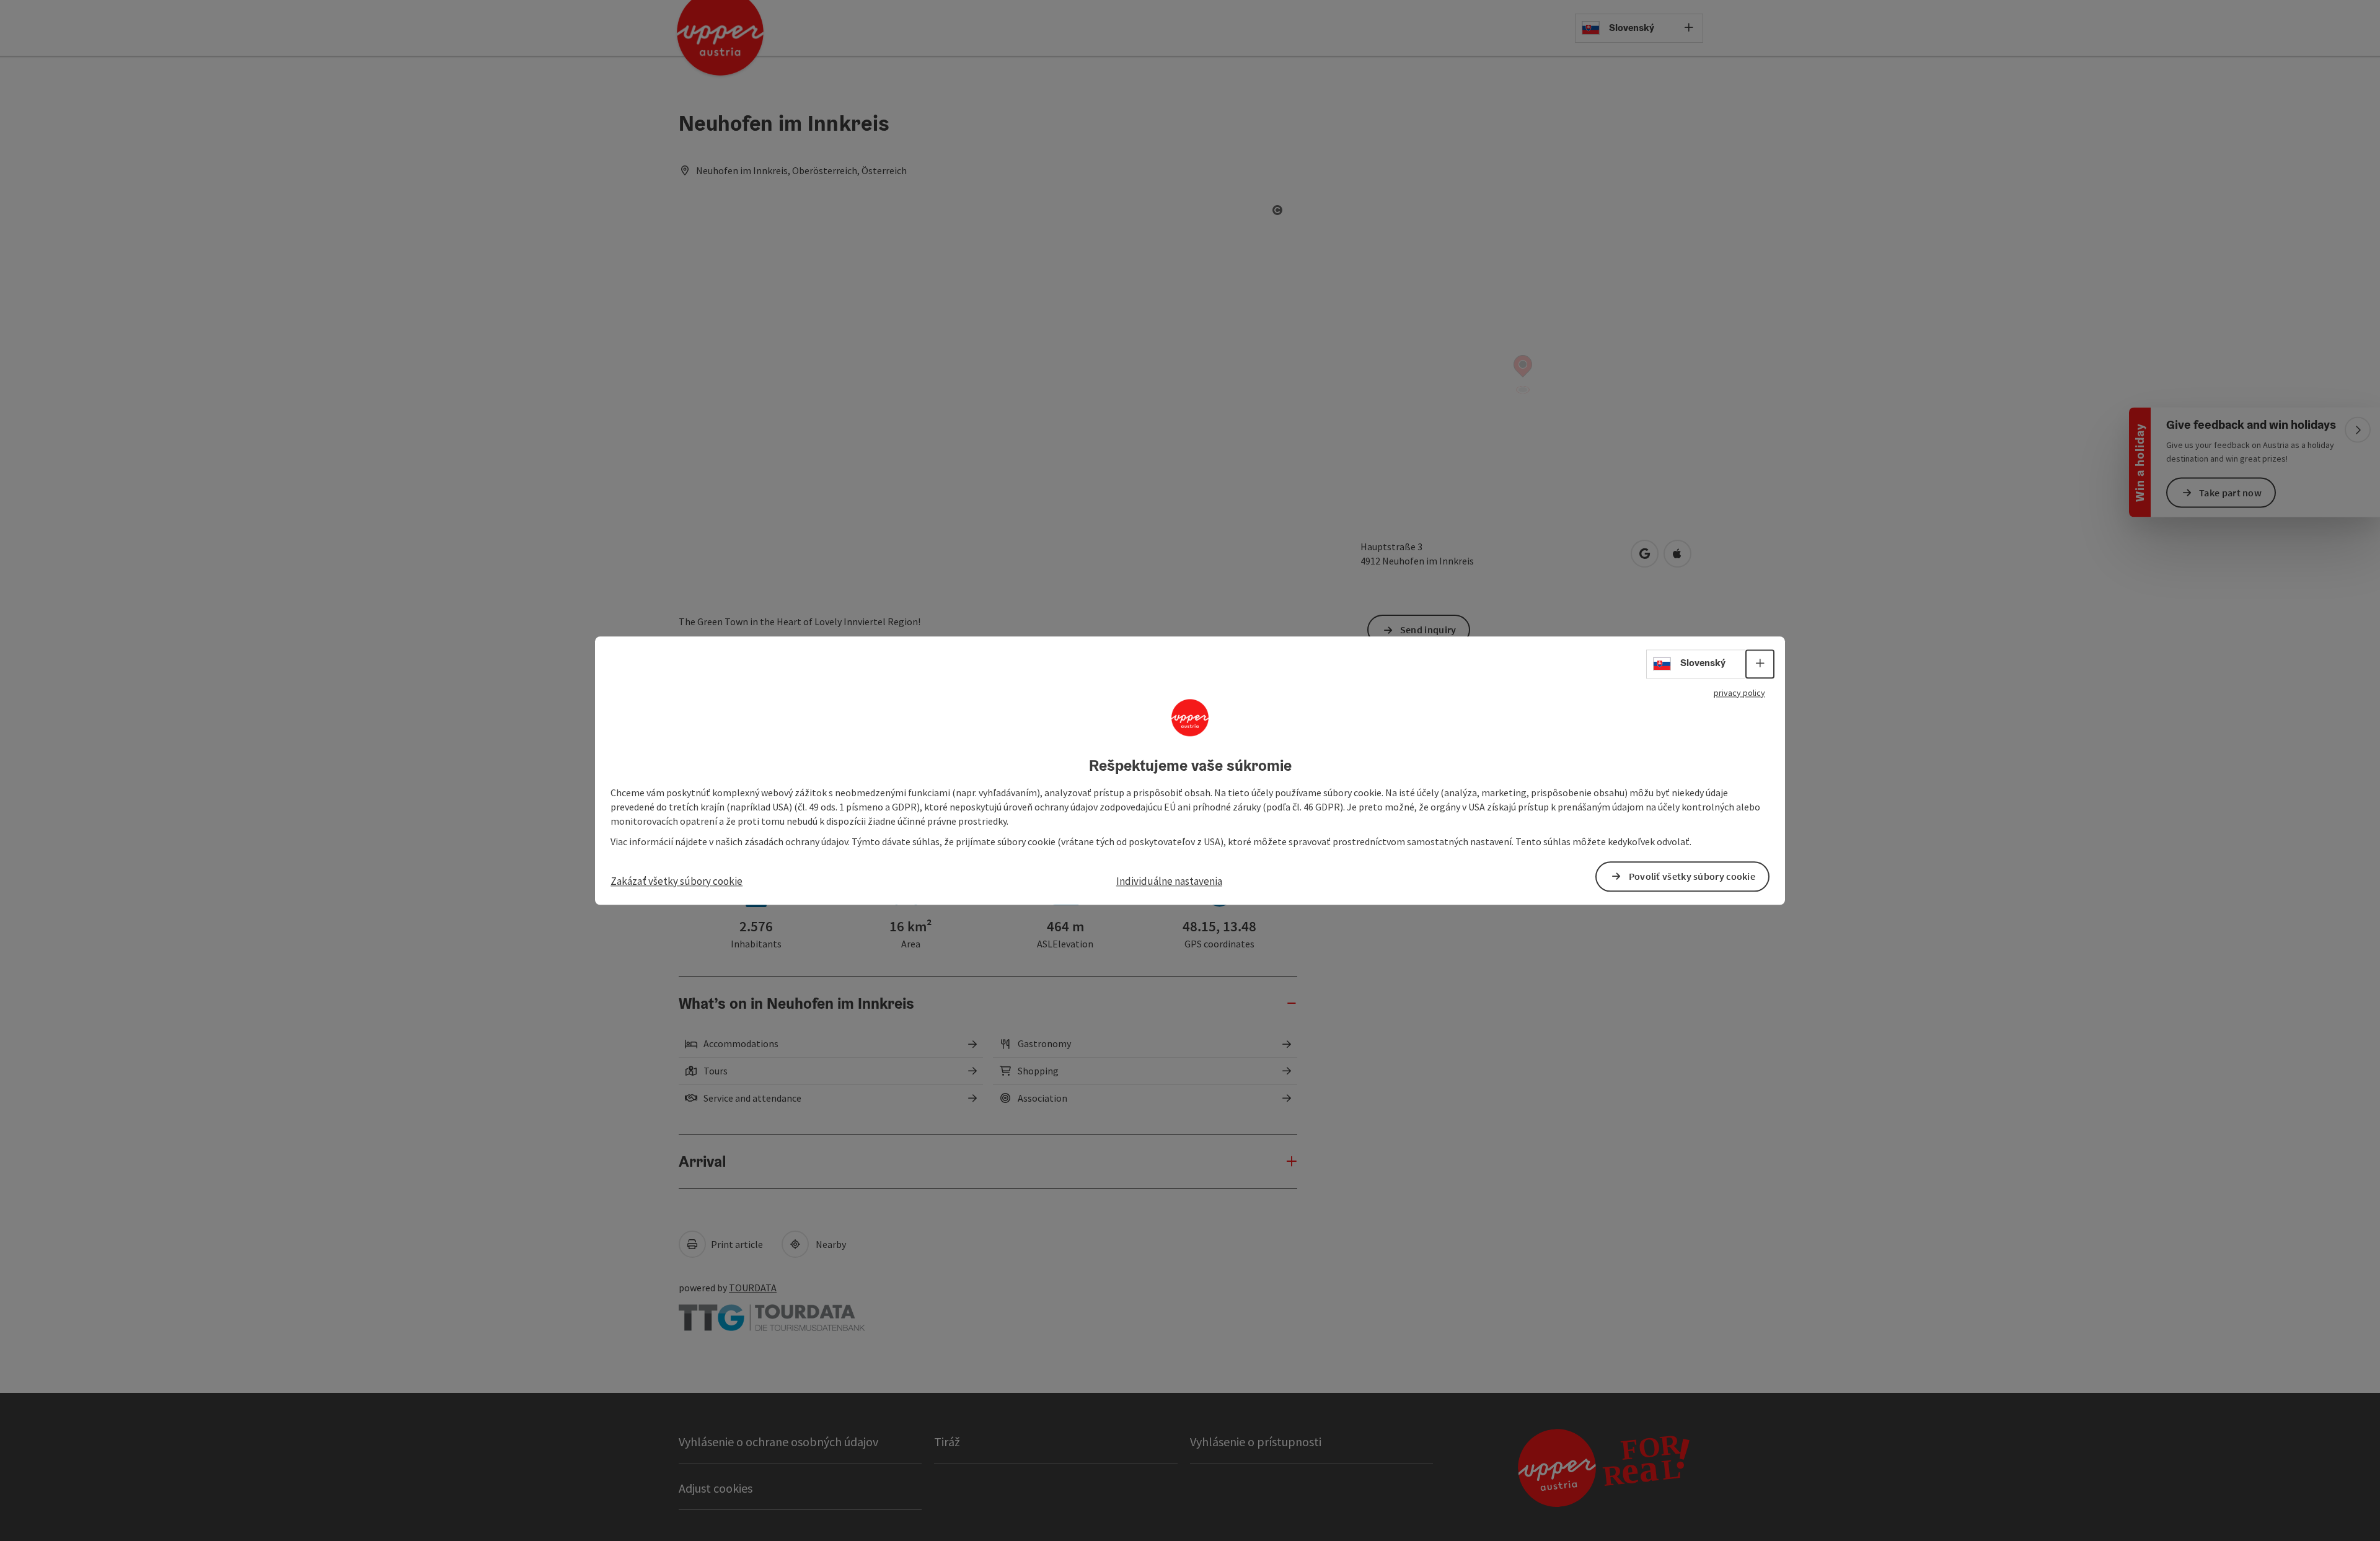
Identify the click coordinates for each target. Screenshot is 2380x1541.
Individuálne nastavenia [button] (1169, 881)
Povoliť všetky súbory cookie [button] (1692, 876)
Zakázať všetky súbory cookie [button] (677, 881)
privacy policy (1739, 693)
